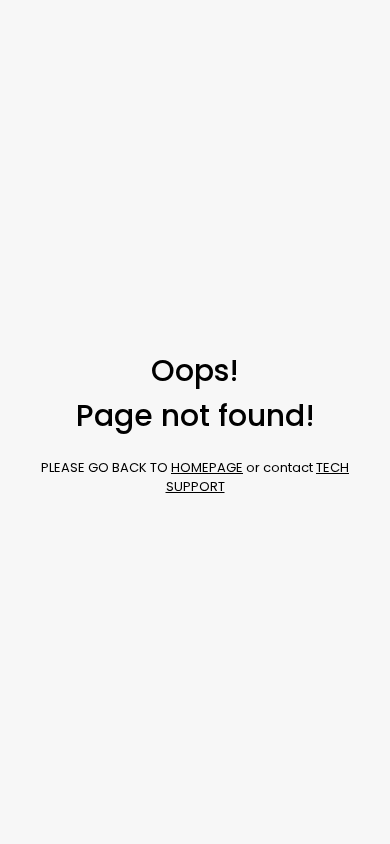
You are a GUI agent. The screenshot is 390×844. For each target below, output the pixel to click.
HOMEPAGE (207, 467)
